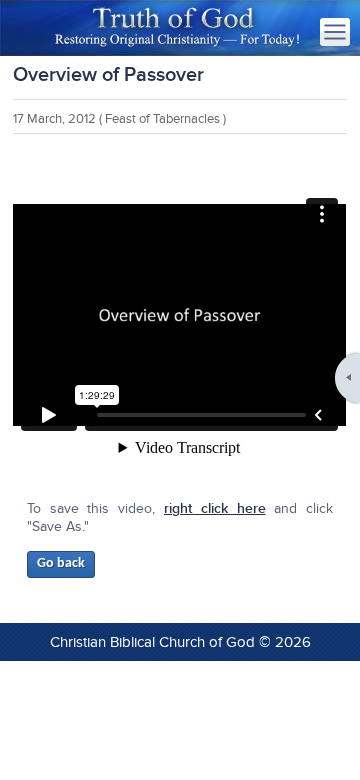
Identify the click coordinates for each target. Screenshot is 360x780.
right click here (215, 508)
